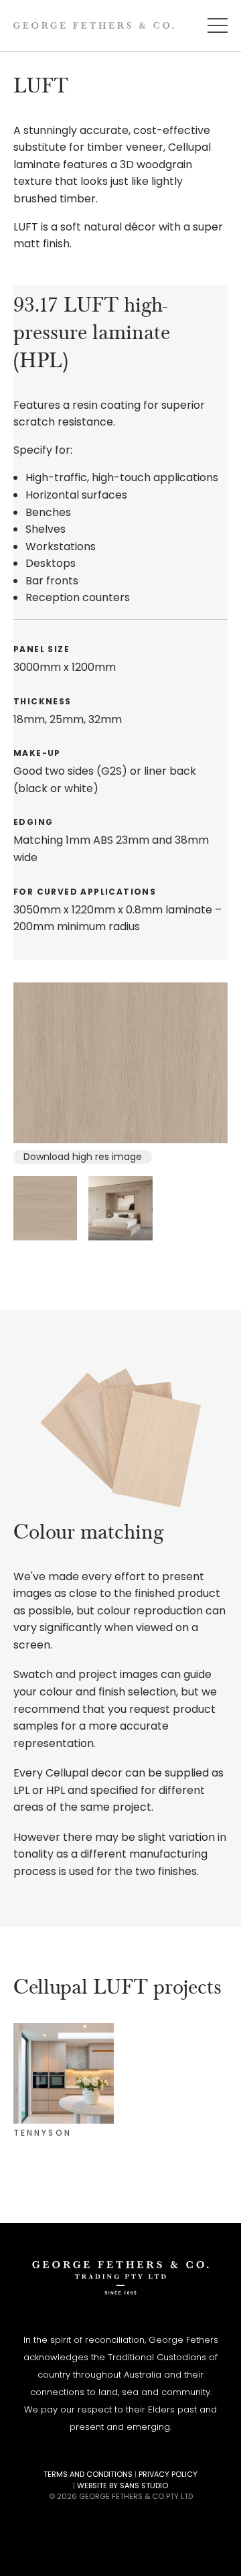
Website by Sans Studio (123, 2486)
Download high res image (83, 1157)
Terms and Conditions (88, 2474)
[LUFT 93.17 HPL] (120, 1063)
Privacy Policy (168, 2474)
